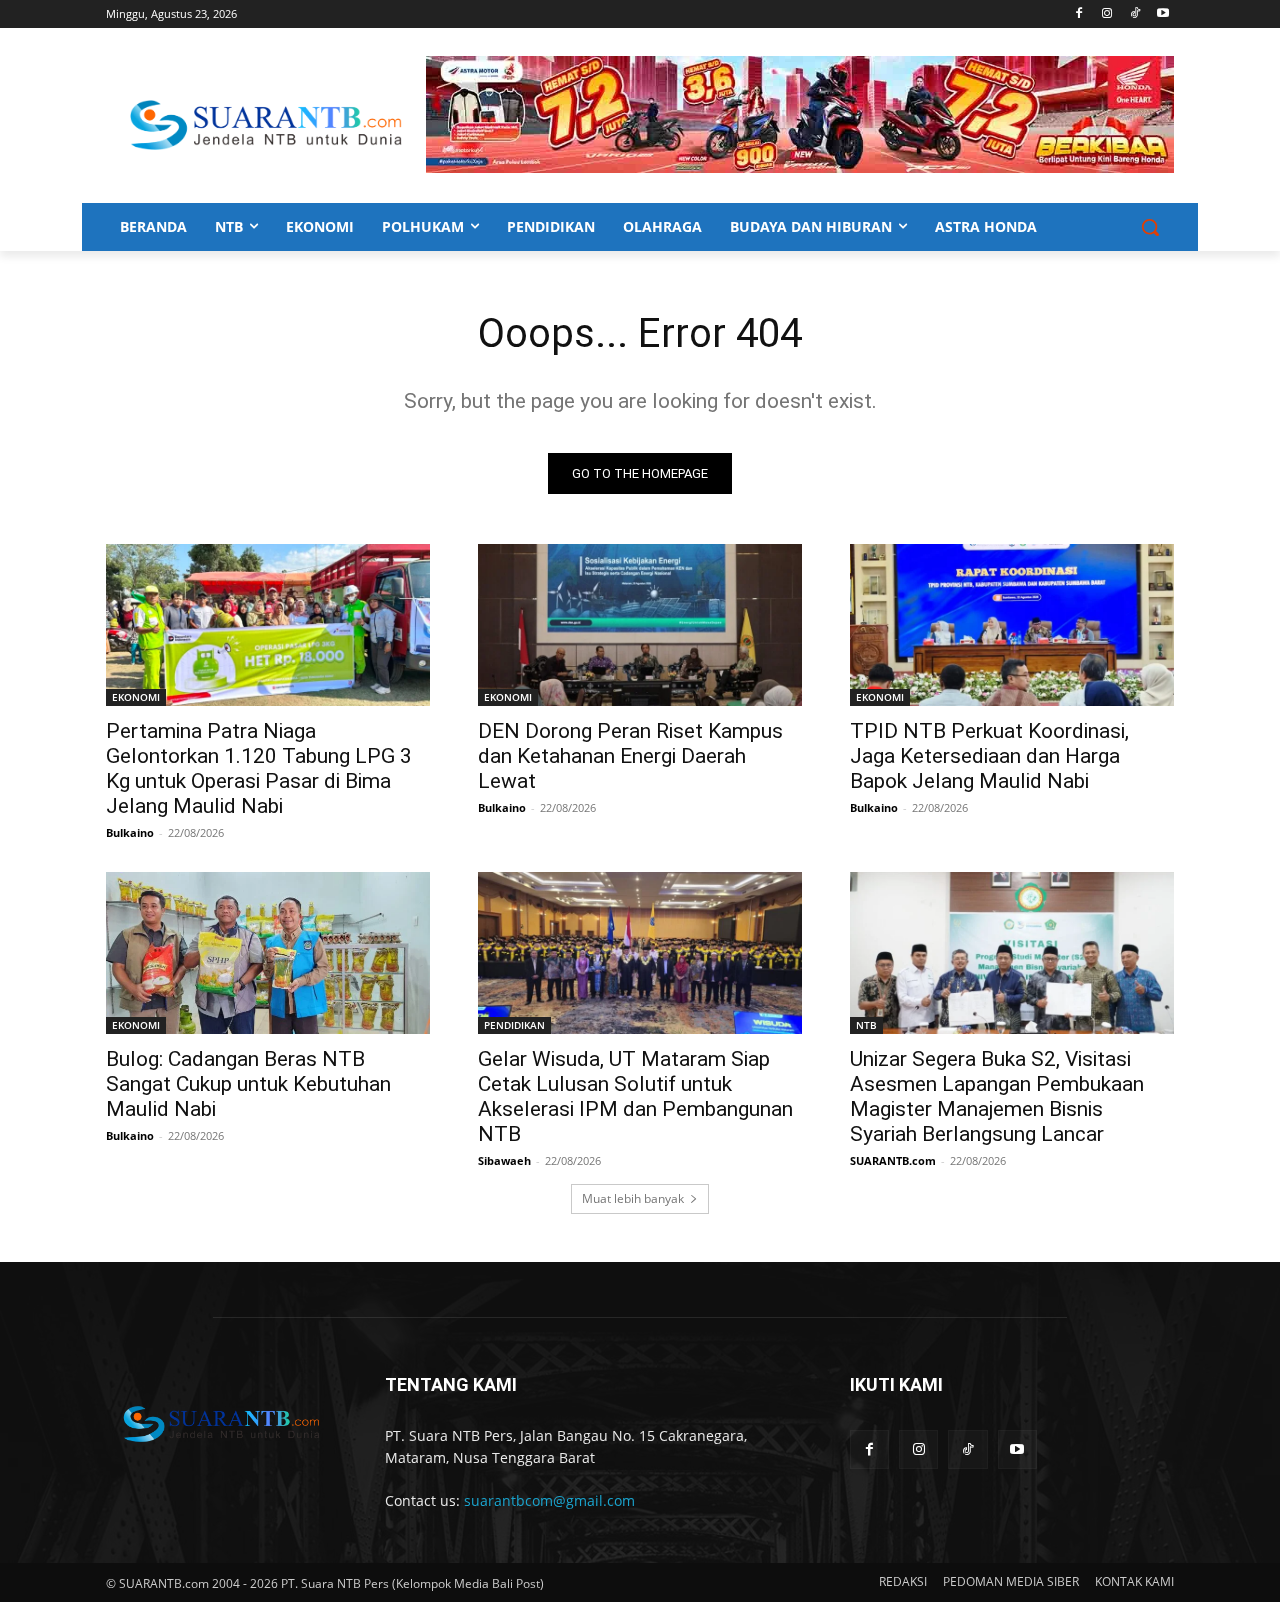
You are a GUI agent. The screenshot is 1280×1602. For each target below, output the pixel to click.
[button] (1150, 227)
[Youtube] (1162, 14)
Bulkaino (130, 832)
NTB (866, 1025)
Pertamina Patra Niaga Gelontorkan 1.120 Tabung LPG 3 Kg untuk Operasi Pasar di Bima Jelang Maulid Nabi (259, 768)
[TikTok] (1134, 14)
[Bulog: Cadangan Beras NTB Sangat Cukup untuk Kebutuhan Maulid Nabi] (268, 953)
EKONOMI (136, 697)
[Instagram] (1107, 14)
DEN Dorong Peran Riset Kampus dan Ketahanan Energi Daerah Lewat (630, 756)
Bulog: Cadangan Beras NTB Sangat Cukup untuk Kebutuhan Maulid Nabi (248, 1084)
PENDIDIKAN (514, 1025)
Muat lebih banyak (633, 1198)
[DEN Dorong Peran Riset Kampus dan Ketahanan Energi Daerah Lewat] (640, 625)
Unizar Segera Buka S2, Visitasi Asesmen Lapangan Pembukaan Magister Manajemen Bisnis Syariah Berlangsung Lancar (997, 1096)
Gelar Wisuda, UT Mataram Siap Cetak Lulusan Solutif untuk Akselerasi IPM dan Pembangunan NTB (635, 1096)
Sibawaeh (504, 1160)
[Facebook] (1079, 14)
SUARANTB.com (893, 1160)
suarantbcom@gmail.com (549, 1500)
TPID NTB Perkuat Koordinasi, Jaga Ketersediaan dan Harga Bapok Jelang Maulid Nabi (989, 756)
